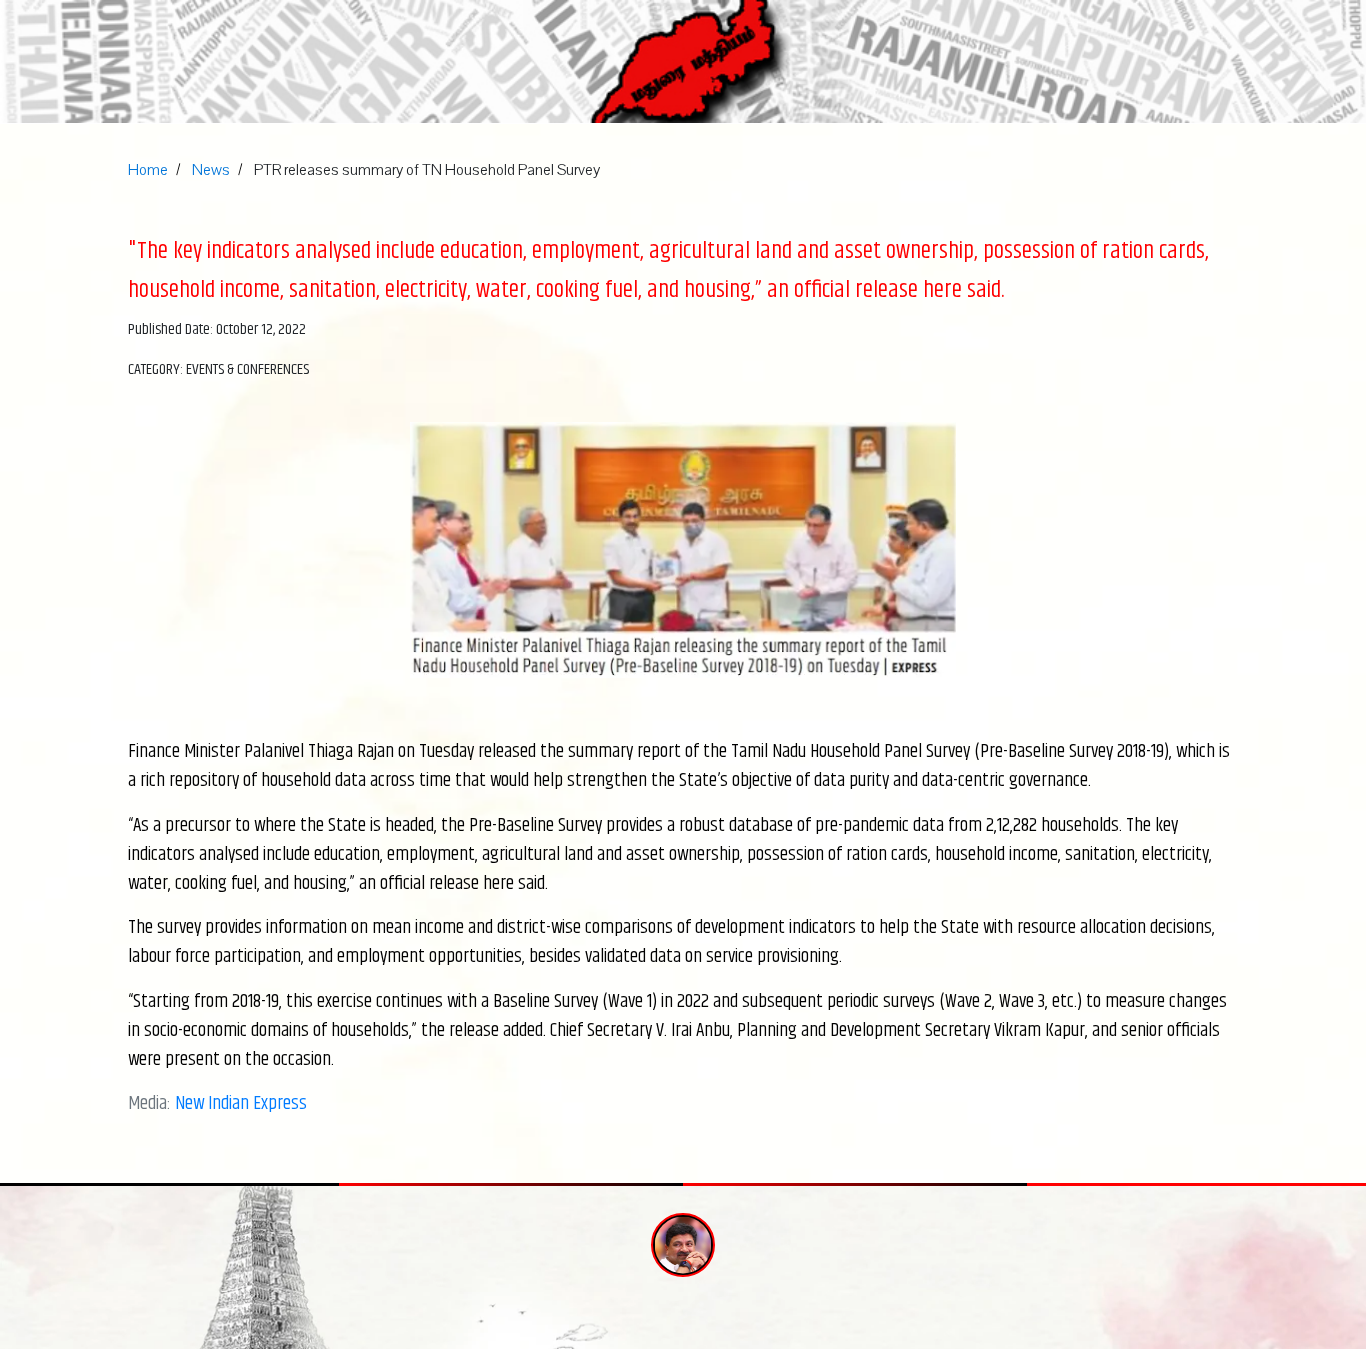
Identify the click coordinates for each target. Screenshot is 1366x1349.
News (211, 170)
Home (148, 170)
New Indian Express (241, 1103)
